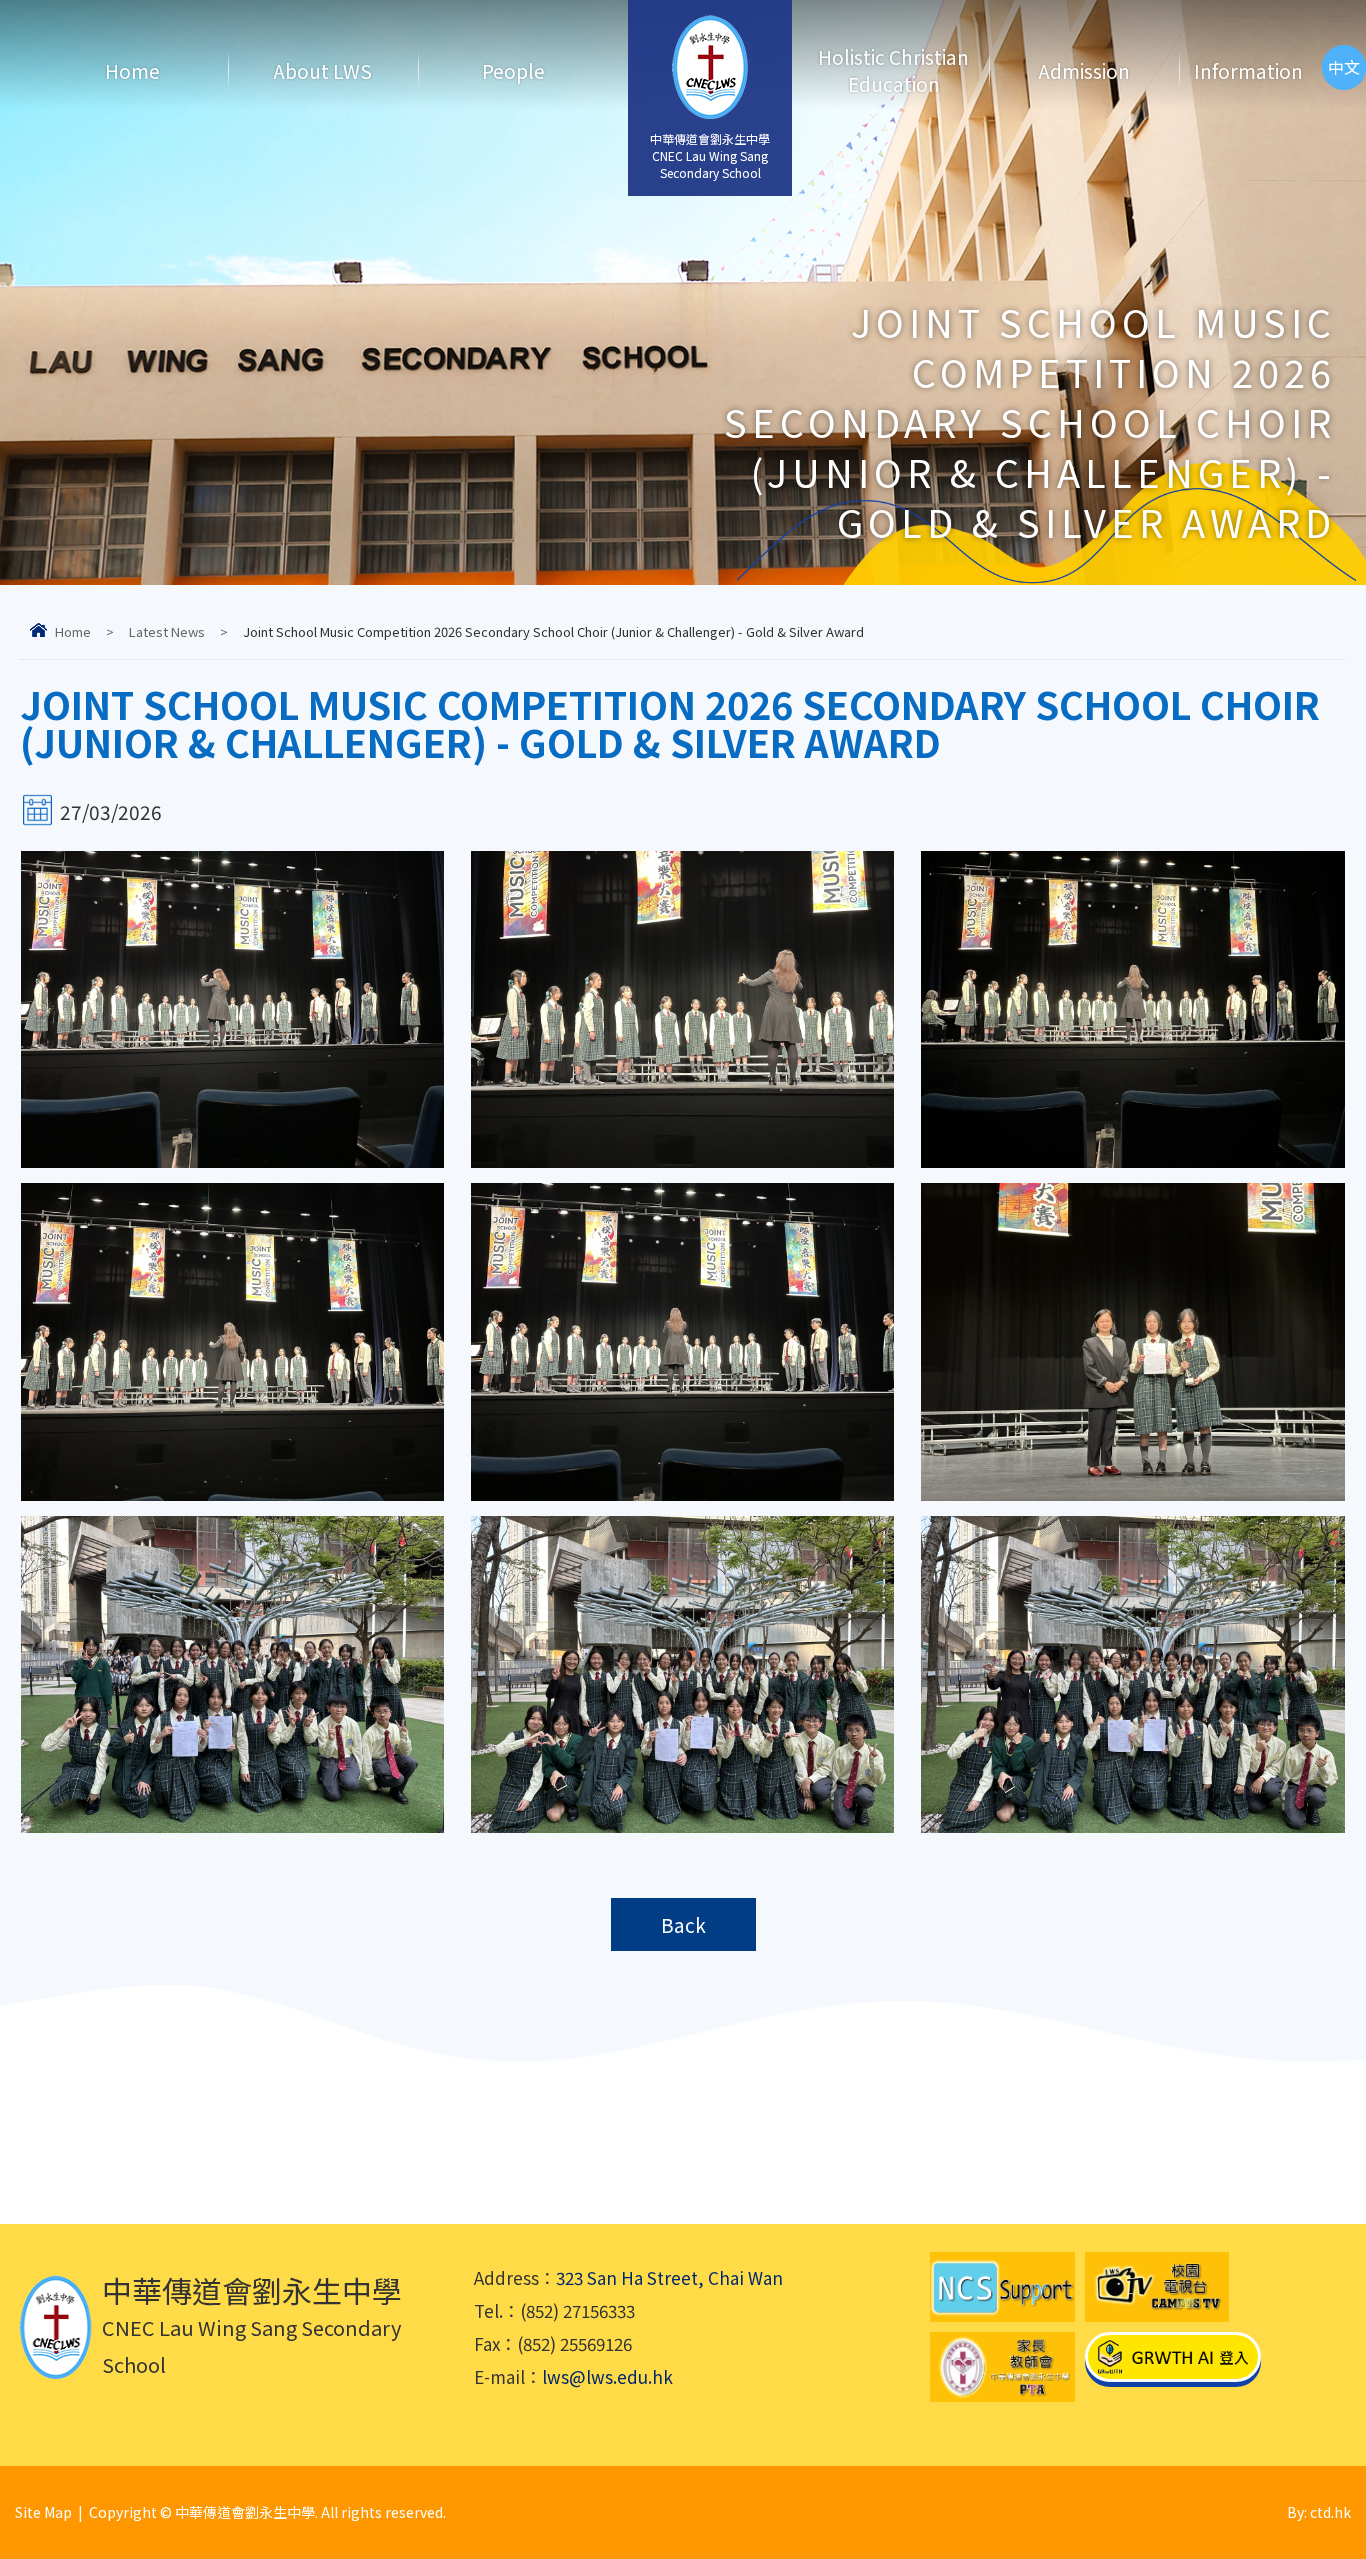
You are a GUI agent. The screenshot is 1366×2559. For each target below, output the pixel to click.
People (513, 70)
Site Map (43, 2512)
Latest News (167, 631)
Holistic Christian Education (893, 70)
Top (1315, 2474)
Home (132, 70)
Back (683, 1924)
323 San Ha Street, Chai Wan (669, 2277)
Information (1248, 70)
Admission (1084, 70)
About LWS (322, 70)
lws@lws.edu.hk (607, 2376)
